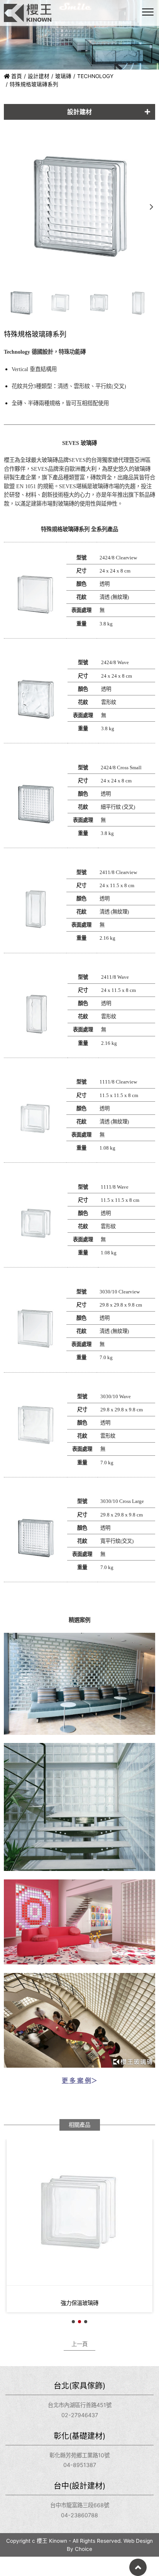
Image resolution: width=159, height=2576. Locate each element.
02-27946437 (80, 2415)
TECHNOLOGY (95, 76)
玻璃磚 (63, 76)
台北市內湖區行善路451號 (80, 2405)
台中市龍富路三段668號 (80, 2505)
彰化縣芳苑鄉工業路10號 (79, 2455)
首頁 (16, 76)
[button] (151, 207)
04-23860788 (79, 2515)
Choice (84, 2549)
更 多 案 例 (76, 2081)
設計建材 (39, 76)
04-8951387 (80, 2465)
